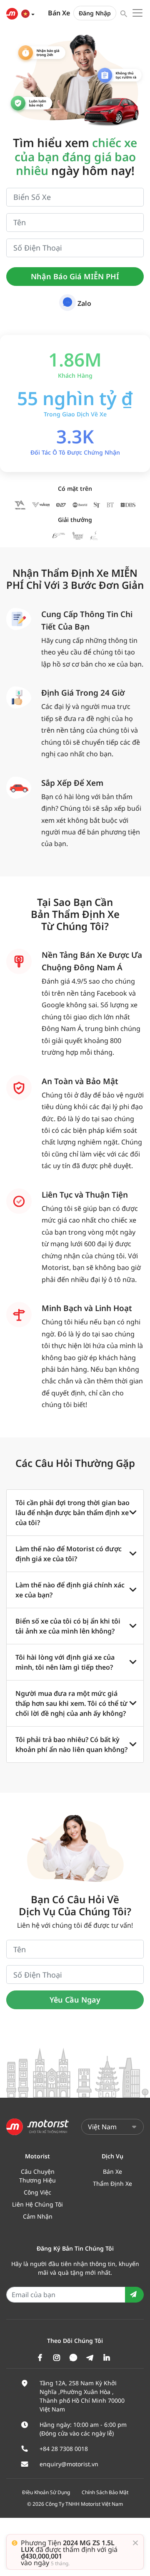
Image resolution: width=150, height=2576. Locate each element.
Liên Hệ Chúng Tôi (37, 2204)
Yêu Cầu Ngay (75, 2000)
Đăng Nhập (95, 13)
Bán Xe (59, 13)
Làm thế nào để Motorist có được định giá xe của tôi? (69, 1554)
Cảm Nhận (38, 2216)
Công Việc (37, 2192)
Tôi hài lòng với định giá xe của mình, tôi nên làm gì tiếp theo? (65, 1662)
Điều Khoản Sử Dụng (46, 2492)
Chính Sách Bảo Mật (105, 2492)
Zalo (84, 303)
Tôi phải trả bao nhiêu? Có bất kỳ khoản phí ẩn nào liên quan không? (71, 1744)
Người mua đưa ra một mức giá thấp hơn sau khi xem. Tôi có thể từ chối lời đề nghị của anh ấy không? (71, 1703)
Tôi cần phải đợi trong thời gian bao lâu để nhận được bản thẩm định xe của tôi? (72, 1513)
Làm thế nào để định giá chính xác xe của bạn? (70, 1590)
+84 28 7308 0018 (64, 2449)
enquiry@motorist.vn (69, 2464)
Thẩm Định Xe (112, 2184)
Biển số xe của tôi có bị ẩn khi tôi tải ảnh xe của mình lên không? (68, 1626)
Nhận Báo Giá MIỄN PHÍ (75, 276)
